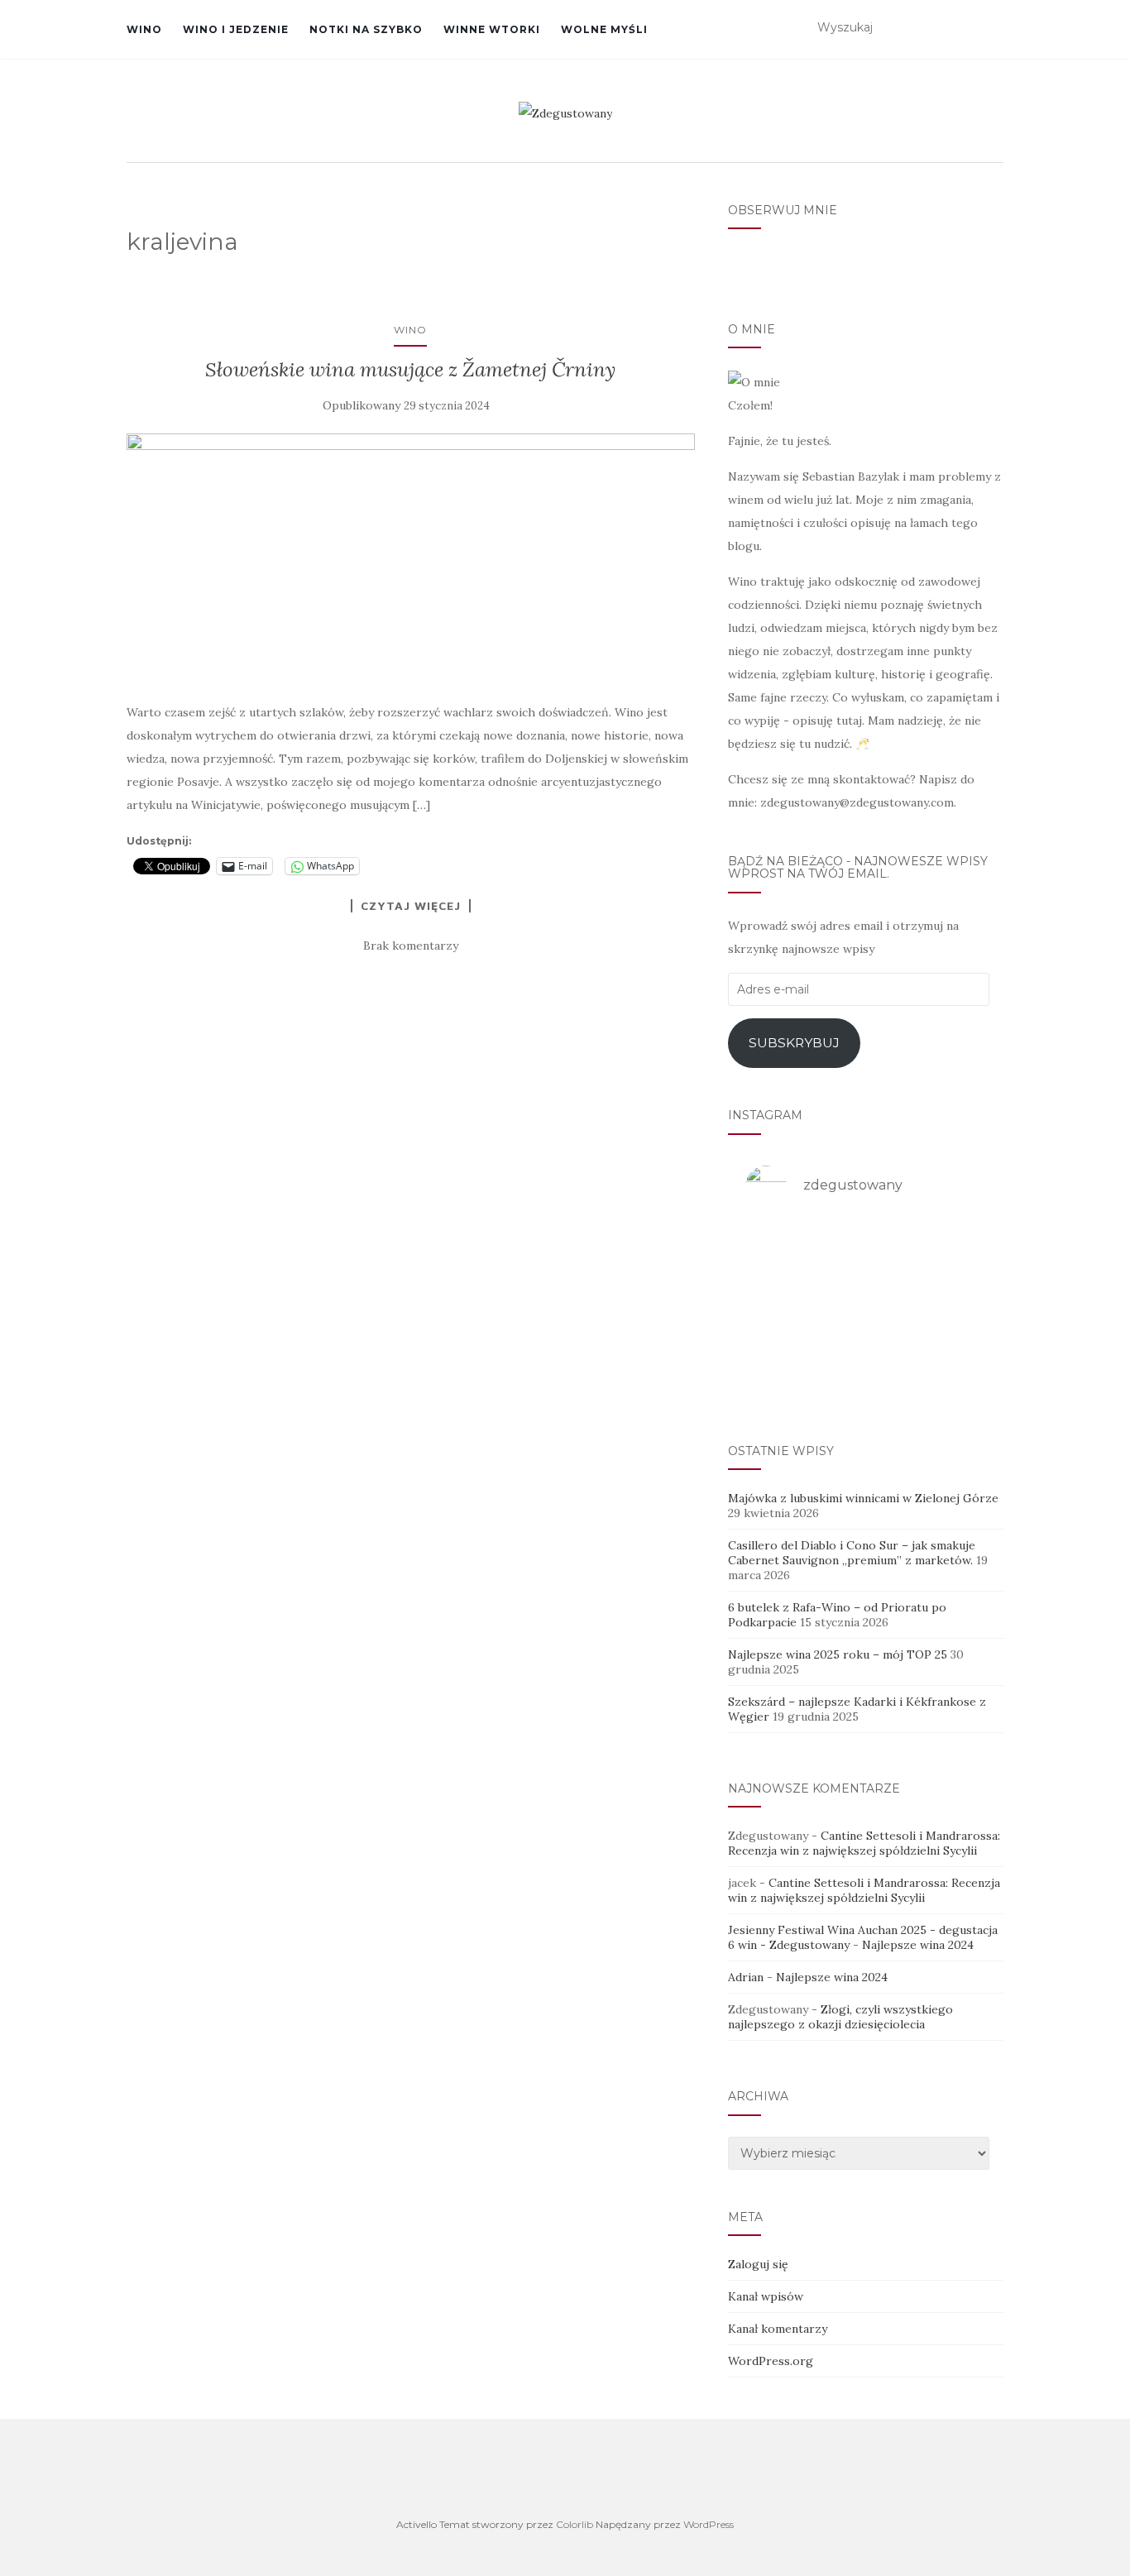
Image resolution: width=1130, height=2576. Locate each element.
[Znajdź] (993, 28)
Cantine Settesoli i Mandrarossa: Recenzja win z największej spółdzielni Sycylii (864, 1843)
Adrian (746, 1977)
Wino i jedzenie (236, 29)
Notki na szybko (366, 29)
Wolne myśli (604, 29)
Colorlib (575, 2524)
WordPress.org (771, 2361)
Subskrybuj (794, 1043)
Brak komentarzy (411, 946)
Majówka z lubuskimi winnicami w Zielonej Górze (863, 1498)
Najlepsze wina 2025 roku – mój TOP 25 (838, 1654)
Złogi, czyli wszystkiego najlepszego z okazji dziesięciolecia (840, 2017)
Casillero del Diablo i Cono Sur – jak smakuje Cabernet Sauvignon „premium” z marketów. (852, 1553)
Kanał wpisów (766, 2296)
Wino (144, 29)
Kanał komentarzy (778, 2329)
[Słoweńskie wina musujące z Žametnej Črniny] (411, 559)
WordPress (709, 2524)
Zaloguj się (758, 2264)
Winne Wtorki (492, 29)
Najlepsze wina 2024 (918, 1945)
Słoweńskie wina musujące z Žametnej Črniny (410, 369)
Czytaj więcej (411, 906)
